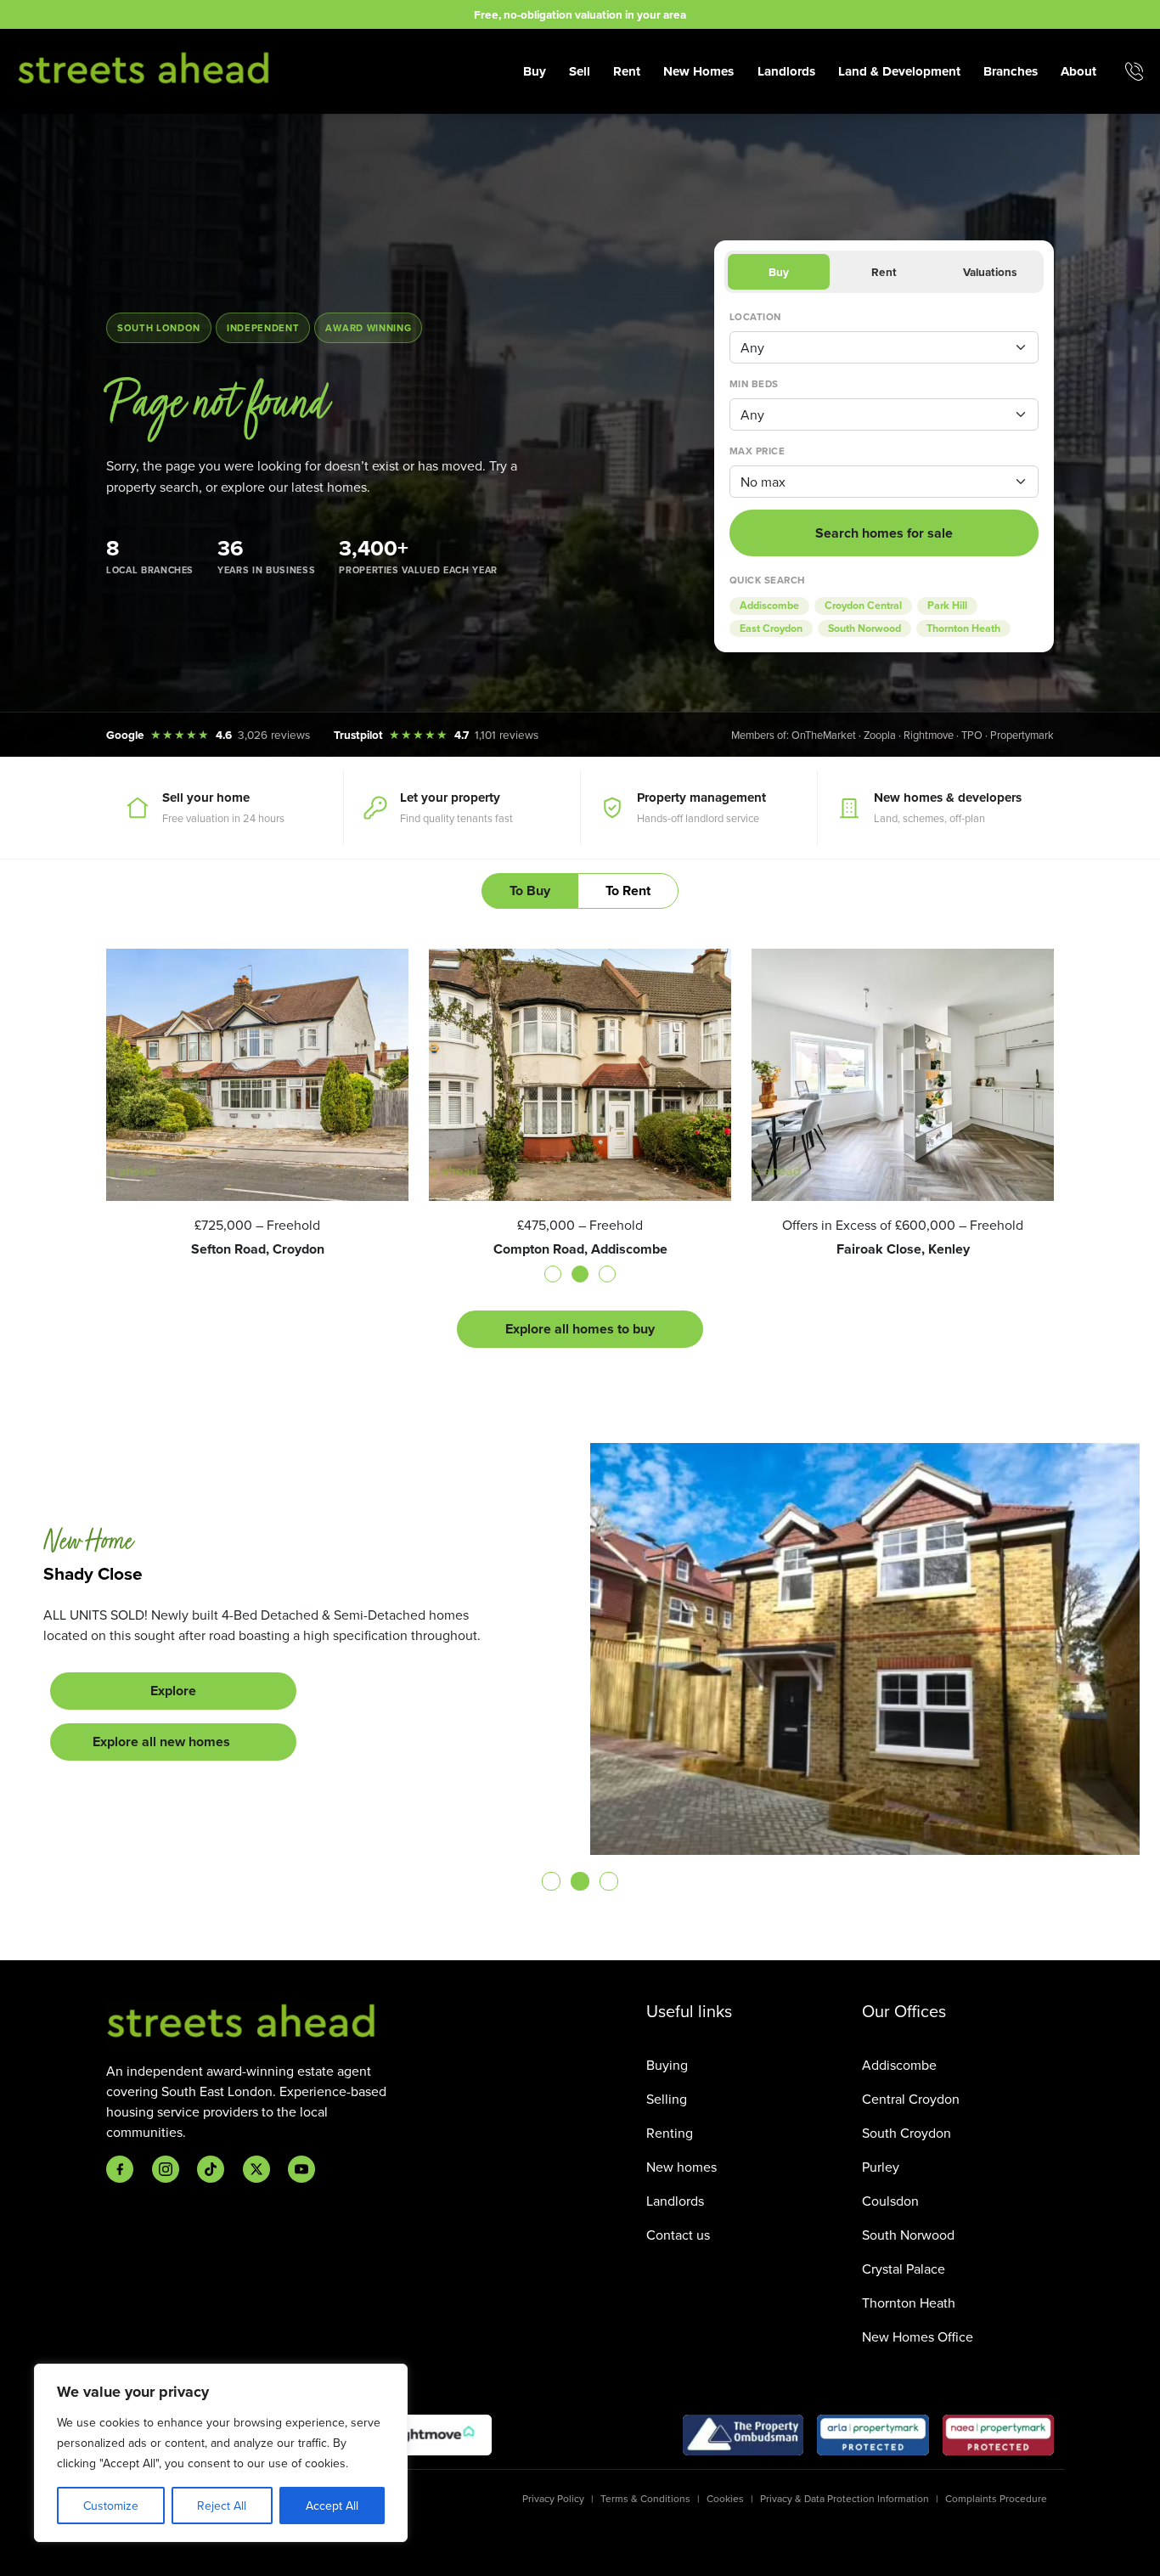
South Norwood (864, 628)
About (1078, 71)
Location (755, 317)
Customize (111, 2506)
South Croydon (907, 2133)
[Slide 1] (551, 1881)
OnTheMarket (824, 735)
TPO (972, 735)
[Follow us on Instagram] (166, 2169)
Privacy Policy (553, 2498)
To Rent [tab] (628, 891)
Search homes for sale (884, 533)
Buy (535, 71)
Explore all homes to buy (580, 1329)
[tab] (553, 1274)
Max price (757, 451)
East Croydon (771, 628)
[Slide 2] (580, 1881)
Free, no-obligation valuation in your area (580, 14)
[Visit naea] (998, 2435)
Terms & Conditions (645, 2498)
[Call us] (1134, 71)
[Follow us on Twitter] (256, 2169)
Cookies (725, 2498)
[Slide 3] (609, 1881)
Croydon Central (863, 606)
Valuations (990, 272)
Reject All (222, 2506)
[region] (221, 2453)
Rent (627, 71)
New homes (681, 2167)
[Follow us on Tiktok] (211, 2169)
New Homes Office (918, 2336)
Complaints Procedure (996, 2498)
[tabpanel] (580, 1148)
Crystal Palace (904, 2269)
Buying (667, 2065)
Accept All (332, 2506)
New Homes (698, 71)
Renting (670, 2133)
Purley (881, 2167)
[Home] (144, 69)
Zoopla (880, 735)
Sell (580, 71)
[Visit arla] (873, 2435)
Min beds (754, 384)
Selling (667, 2099)
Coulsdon (890, 2201)
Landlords (786, 71)
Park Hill (947, 606)
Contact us (678, 2235)
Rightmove (929, 735)
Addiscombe (769, 606)
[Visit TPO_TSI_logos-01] (743, 2435)
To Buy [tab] (530, 891)
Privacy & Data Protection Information (845, 2498)
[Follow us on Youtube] (301, 2169)
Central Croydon (911, 2099)
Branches (1011, 71)
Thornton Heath (963, 628)
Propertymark (1022, 735)
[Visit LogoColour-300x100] (431, 2435)
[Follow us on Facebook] (120, 2169)
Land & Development (899, 71)
